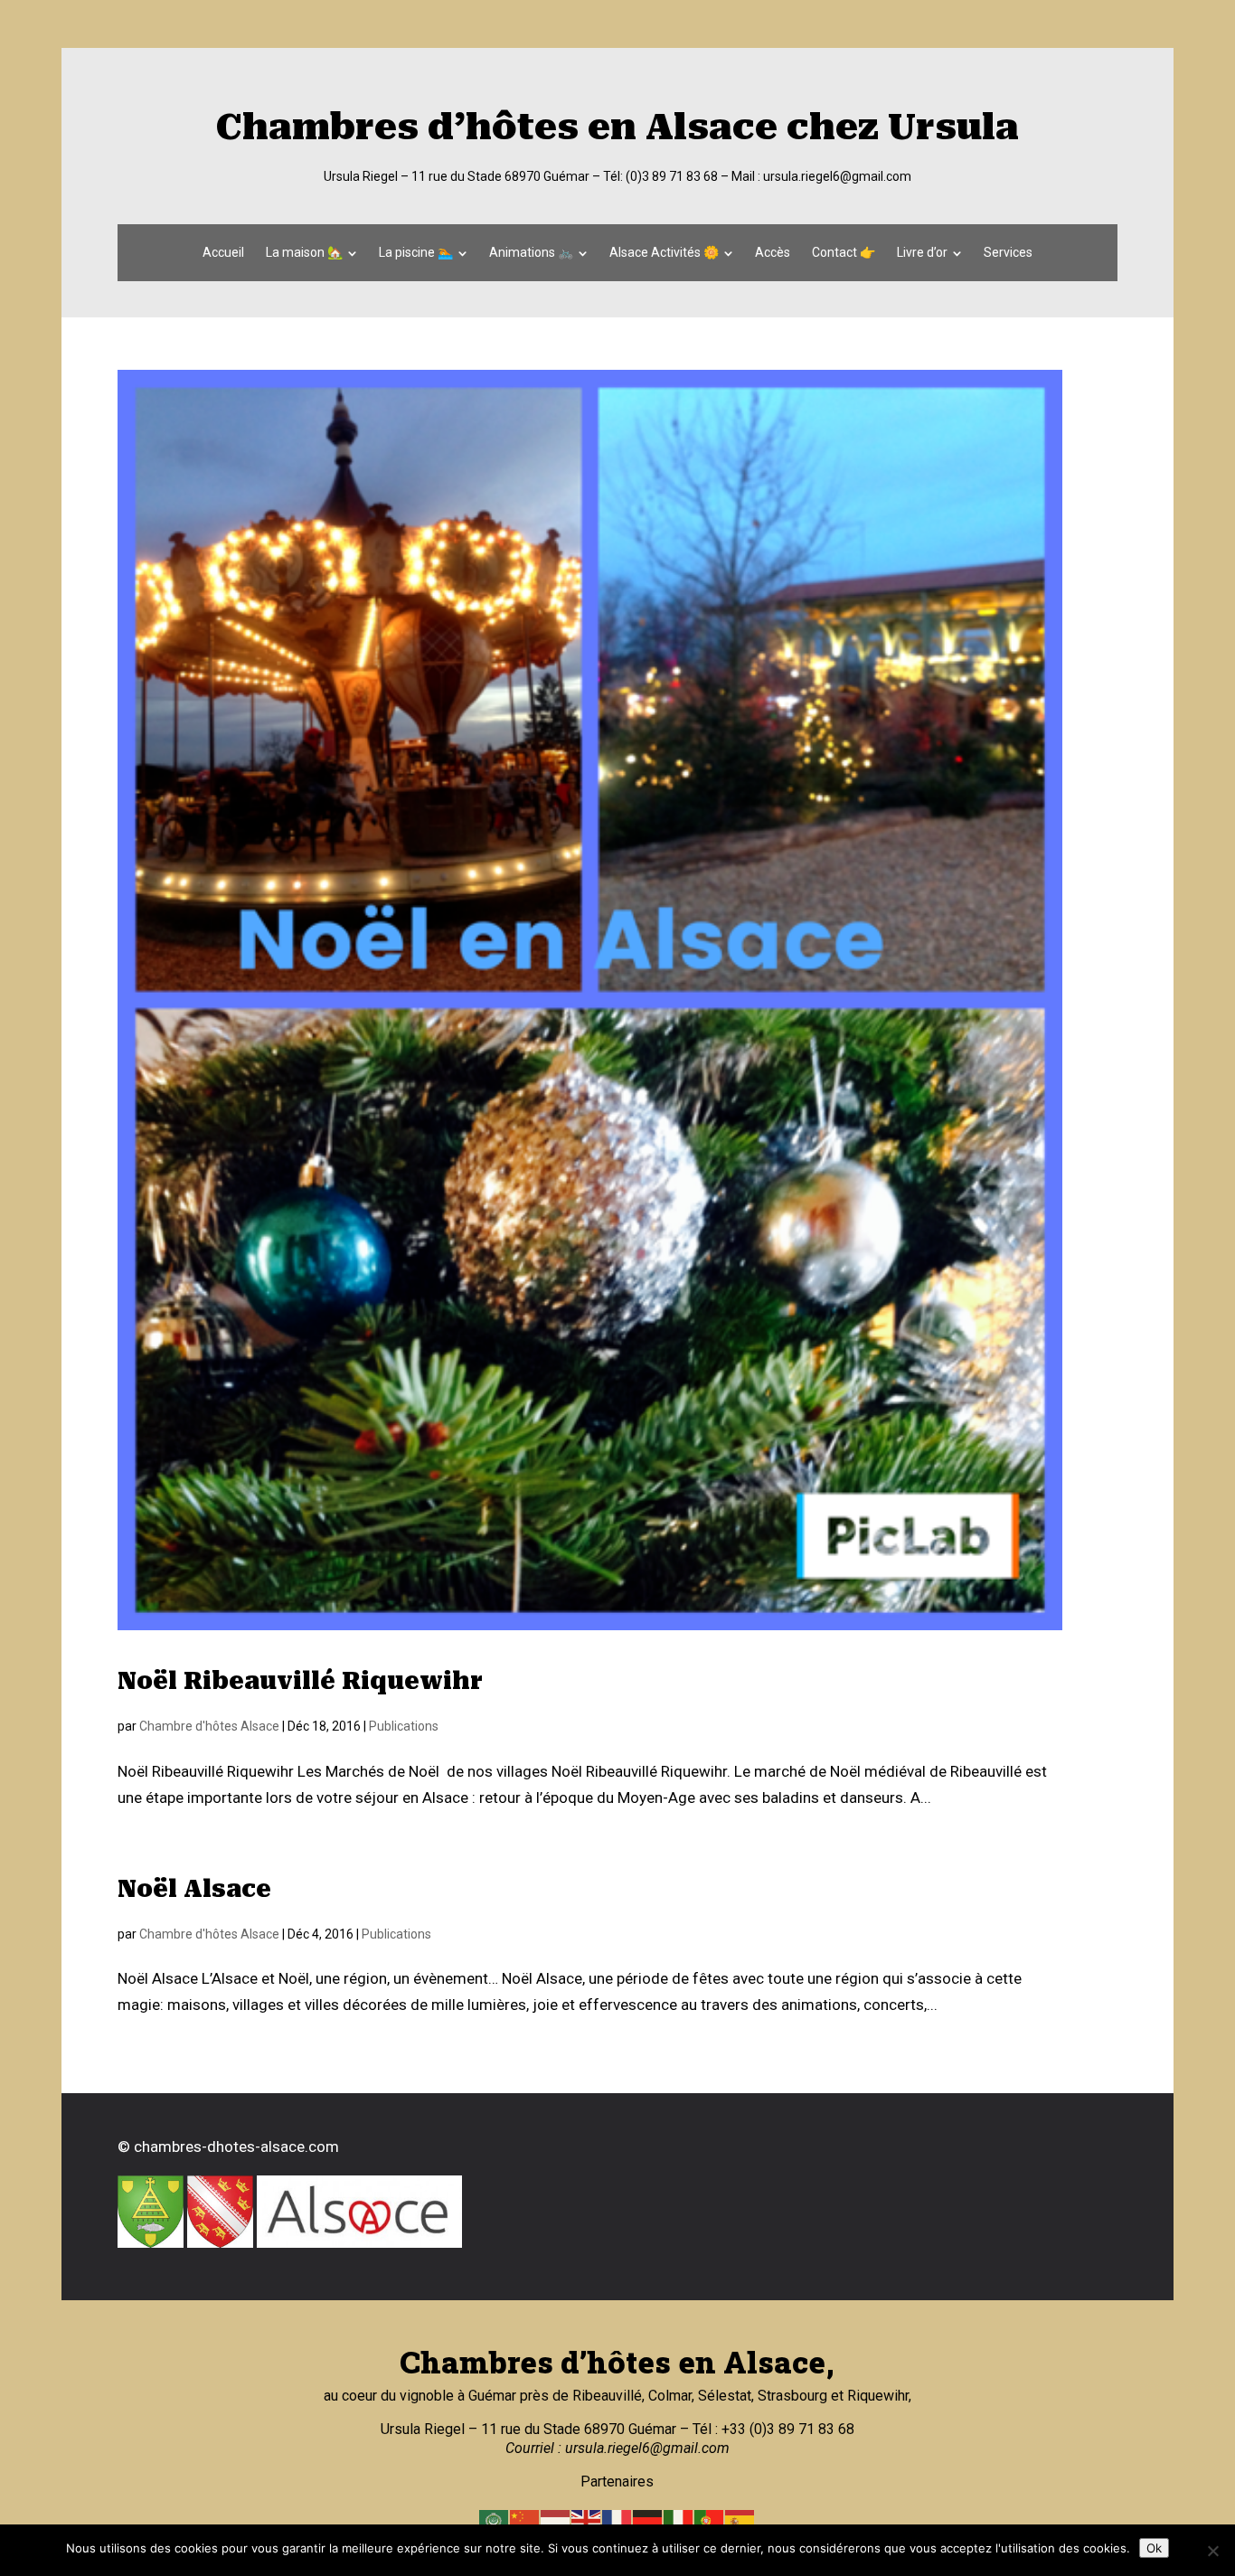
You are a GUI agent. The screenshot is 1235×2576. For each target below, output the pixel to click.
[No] (1212, 2551)
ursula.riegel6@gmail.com (837, 176)
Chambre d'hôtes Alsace (209, 1726)
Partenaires (617, 2482)
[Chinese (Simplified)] (525, 2520)
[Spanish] (740, 2520)
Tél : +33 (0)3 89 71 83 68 (772, 2429)
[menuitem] (223, 252)
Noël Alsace (194, 1889)
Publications (404, 1726)
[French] (617, 2520)
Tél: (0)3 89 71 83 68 (660, 176)
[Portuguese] (710, 2520)
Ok (1154, 2548)
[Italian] (679, 2520)
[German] (648, 2520)
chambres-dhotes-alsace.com (236, 2147)
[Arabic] (495, 2520)
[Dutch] (556, 2520)
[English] (587, 2520)
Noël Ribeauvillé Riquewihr (300, 1681)
